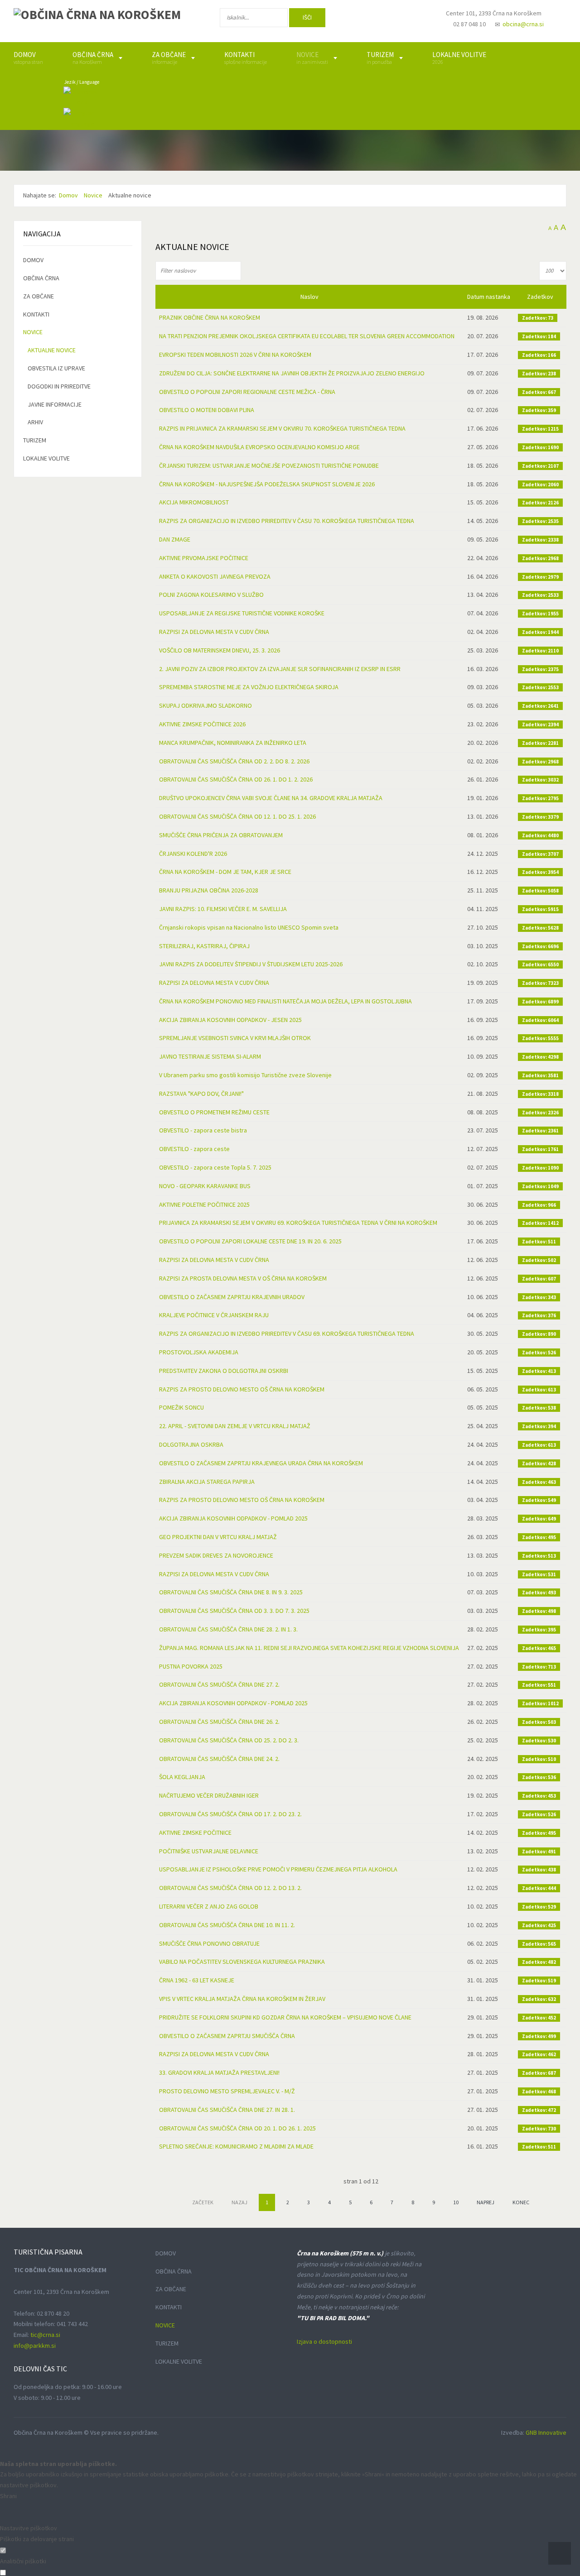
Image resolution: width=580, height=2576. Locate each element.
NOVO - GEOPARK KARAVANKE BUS (205, 1186)
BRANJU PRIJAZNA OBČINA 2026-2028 (209, 890)
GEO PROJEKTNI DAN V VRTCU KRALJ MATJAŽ (218, 1537)
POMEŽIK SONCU (181, 1407)
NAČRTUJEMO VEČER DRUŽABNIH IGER (209, 1795)
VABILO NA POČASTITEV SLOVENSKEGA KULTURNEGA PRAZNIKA (242, 1962)
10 (456, 2202)
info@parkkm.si (35, 2346)
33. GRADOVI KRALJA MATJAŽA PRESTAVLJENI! (219, 2072)
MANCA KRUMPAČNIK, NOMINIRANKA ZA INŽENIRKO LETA (233, 743)
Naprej (486, 2202)
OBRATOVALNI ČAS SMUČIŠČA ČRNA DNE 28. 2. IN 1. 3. (228, 1629)
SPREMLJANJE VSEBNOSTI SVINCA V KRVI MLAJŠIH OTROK (235, 1038)
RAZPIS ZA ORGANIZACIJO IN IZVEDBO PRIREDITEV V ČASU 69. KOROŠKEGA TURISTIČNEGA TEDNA (287, 1334)
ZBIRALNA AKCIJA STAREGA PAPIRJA (207, 1482)
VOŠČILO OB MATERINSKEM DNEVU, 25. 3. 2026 (220, 650)
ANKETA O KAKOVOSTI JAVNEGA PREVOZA (215, 576)
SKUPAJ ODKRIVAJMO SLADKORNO (205, 705)
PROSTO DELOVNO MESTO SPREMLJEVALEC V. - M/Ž (227, 2091)
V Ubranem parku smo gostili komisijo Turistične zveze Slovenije (245, 1075)
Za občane (39, 296)
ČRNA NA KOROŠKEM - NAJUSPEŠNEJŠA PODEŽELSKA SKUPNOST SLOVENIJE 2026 (267, 484)
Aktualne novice (52, 350)
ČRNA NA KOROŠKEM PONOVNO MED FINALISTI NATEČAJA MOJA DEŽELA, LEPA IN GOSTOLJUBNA (285, 1001)
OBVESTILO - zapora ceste (194, 1149)
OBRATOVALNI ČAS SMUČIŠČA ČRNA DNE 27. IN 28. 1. (227, 2110)
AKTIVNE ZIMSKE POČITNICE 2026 (202, 724)
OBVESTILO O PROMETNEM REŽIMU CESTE (214, 1112)
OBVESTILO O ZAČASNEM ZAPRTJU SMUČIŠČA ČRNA (227, 2036)
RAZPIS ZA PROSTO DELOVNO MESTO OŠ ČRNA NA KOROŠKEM (242, 1389)
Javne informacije (55, 404)
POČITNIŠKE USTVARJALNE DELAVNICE (209, 1851)
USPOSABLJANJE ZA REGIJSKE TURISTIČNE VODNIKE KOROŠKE (242, 613)
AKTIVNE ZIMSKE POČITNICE (195, 1832)
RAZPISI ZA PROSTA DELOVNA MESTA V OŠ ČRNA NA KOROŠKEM (243, 1278)
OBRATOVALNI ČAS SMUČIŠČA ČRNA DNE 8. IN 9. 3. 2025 (231, 1592)
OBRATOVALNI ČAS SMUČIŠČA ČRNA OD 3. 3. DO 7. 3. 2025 (234, 1611)
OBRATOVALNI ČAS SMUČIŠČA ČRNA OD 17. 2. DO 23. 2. (230, 1814)
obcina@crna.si (523, 24)
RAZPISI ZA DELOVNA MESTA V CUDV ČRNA (214, 632)
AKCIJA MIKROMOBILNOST (194, 502)
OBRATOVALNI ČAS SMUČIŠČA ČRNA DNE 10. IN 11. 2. (227, 1925)
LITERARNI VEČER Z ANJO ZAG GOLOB (209, 1906)
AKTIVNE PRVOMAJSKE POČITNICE (204, 558)
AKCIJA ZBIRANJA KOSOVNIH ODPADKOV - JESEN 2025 (230, 1020)
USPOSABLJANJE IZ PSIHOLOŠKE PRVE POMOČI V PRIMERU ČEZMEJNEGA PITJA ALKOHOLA (278, 1869)
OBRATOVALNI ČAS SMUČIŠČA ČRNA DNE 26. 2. (219, 1722)
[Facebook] (358, 19)
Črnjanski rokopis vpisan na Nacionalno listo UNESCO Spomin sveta (249, 927)
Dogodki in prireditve (59, 386)
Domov (33, 260)
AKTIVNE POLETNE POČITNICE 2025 (204, 1204)
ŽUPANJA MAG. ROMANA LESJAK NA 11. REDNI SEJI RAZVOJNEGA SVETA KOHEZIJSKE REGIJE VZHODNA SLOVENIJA (309, 1648)
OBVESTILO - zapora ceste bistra (203, 1130)
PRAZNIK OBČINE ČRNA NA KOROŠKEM (210, 317)
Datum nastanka (489, 297)
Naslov (309, 297)
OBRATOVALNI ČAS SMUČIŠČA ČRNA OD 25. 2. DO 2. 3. (229, 1740)
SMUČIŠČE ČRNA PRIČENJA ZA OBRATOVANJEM (221, 835)
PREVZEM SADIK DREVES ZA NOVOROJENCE (216, 1555)
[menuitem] (28, 58)
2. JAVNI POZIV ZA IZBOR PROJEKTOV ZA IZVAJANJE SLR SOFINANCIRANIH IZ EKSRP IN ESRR (280, 669)
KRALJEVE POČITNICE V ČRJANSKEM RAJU (214, 1315)
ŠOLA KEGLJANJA (182, 1777)
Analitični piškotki (23, 2561)
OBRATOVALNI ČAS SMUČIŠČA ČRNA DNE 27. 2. (219, 1684)
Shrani (8, 2496)
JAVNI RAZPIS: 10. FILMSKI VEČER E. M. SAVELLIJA (223, 909)
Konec (521, 2202)
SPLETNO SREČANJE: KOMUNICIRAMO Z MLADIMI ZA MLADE (236, 2146)
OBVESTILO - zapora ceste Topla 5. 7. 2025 (215, 1167)
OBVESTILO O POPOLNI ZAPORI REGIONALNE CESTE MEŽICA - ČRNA (247, 392)
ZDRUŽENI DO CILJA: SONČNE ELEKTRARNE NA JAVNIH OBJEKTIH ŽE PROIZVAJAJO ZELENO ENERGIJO (292, 373)
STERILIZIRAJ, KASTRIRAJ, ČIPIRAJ (204, 946)
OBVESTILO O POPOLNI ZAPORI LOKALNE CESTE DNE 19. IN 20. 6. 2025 (250, 1241)
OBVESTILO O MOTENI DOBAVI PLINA (207, 410)
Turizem (35, 440)
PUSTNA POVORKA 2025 (191, 1666)
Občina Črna (41, 278)
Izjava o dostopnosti (324, 2341)
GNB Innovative (546, 2432)
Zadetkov (540, 297)
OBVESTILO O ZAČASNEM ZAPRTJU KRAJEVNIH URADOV (232, 1297)
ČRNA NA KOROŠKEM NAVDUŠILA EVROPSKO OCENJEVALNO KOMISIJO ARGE (259, 447)
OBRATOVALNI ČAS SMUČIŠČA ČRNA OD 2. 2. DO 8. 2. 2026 (234, 761)
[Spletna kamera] (415, 22)
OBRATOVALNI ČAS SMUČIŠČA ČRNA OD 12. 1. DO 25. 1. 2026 (237, 816)
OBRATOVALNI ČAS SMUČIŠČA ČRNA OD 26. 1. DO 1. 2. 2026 (236, 779)
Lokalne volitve (46, 458)
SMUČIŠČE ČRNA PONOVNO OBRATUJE (209, 1943)
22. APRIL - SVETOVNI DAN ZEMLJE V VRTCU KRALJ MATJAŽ (235, 1426)
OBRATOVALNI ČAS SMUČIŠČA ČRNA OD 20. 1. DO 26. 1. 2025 (237, 2128)
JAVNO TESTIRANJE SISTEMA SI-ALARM (210, 1056)
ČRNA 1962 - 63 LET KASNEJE (197, 1980)
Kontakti (36, 314)
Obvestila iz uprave (56, 368)
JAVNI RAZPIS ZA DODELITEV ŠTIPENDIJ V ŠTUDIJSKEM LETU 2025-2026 (251, 964)
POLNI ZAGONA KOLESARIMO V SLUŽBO (211, 595)
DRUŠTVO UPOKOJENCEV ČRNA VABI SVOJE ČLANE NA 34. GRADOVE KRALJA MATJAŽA (271, 798)
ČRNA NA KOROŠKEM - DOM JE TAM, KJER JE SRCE (225, 872)
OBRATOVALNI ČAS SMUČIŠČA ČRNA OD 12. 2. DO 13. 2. (230, 1888)
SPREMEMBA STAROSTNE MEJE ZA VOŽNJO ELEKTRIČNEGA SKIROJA (249, 687)
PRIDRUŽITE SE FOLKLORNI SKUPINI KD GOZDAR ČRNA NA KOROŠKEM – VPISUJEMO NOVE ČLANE (285, 2017)
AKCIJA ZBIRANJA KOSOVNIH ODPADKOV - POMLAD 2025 (233, 1518)
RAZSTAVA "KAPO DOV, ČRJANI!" (201, 1094)
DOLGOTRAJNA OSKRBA (191, 1444)
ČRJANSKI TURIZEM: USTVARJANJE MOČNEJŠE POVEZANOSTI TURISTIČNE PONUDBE (269, 465)
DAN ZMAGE (175, 539)
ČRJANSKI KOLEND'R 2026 (193, 854)
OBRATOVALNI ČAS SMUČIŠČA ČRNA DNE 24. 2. (219, 1759)
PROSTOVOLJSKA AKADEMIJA (199, 1352)
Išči (307, 17)
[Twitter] (387, 19)
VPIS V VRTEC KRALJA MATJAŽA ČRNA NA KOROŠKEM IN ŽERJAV (242, 1999)
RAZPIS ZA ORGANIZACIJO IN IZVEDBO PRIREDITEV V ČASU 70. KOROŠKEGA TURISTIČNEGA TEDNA (287, 521)
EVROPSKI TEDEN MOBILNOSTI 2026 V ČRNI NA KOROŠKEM (235, 355)
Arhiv (35, 422)
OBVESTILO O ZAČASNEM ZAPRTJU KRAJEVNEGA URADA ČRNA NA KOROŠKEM (261, 1463)
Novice (33, 332)
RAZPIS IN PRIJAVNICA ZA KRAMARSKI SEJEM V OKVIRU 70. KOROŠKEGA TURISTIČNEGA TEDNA (282, 428)
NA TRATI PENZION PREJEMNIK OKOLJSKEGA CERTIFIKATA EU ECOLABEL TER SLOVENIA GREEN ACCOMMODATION (307, 336)
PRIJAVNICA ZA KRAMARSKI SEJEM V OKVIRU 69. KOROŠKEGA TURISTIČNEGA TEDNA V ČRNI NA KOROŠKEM (298, 1223)
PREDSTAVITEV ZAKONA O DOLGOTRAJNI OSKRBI (224, 1371)
